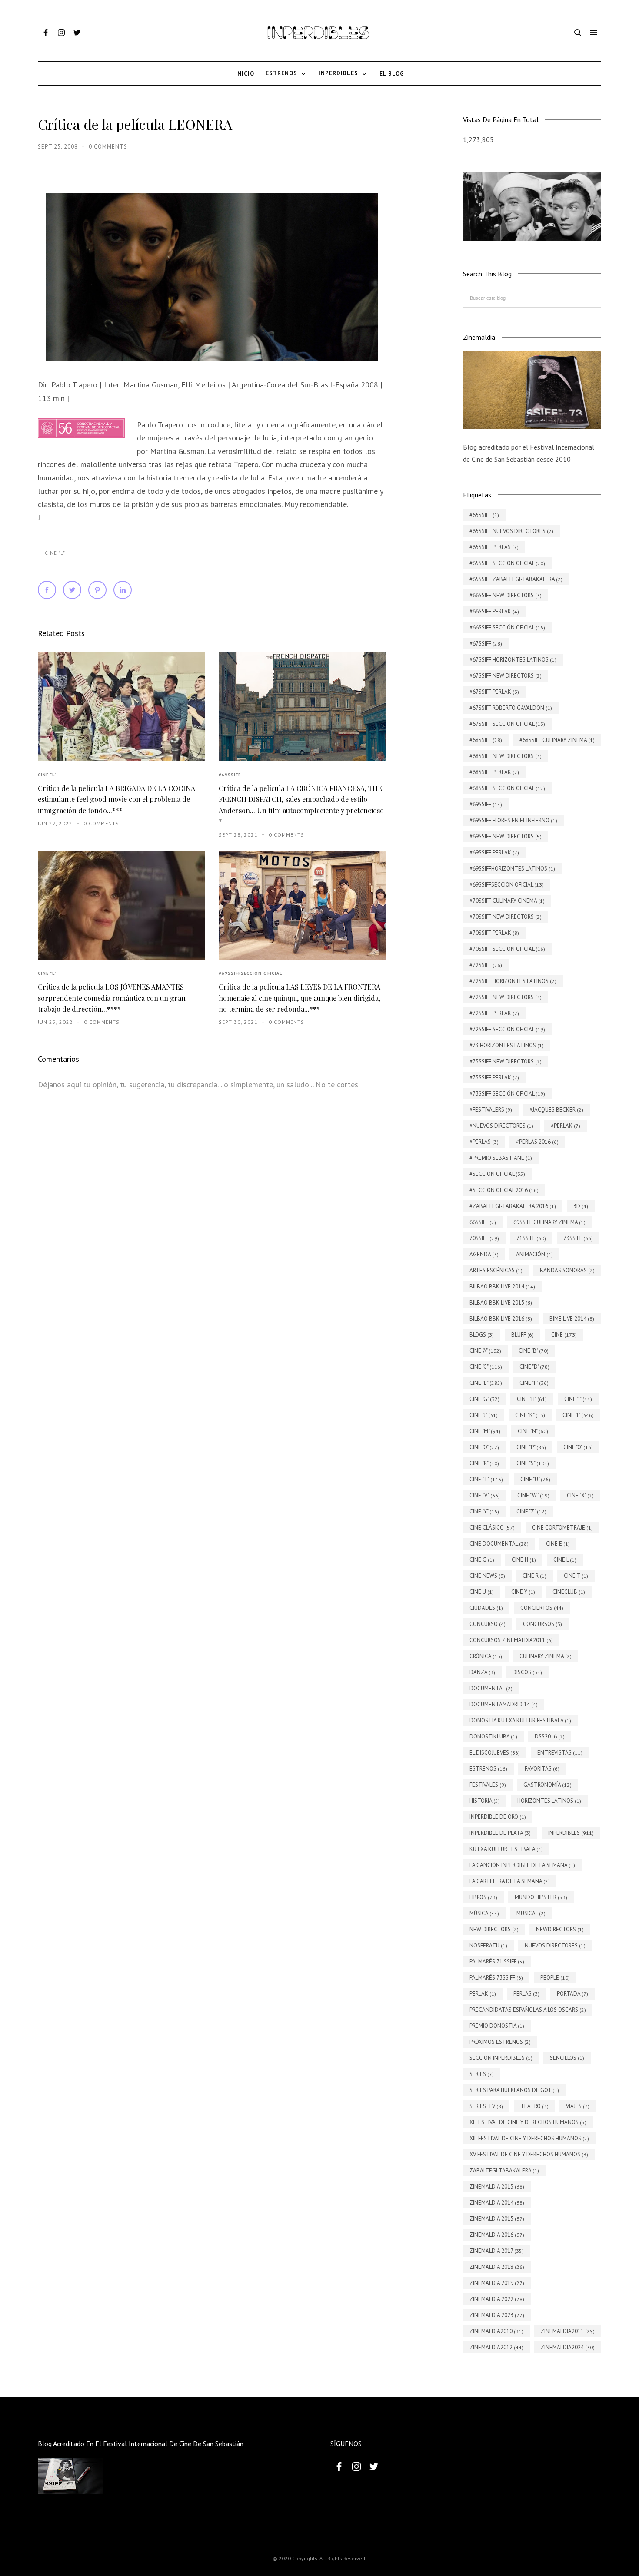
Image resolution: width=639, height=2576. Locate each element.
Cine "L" (55, 553)
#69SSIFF (230, 775)
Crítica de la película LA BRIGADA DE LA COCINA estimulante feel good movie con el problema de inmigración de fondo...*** (116, 799)
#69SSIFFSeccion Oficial (250, 973)
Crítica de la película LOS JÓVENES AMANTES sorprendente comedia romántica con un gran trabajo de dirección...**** (112, 998)
